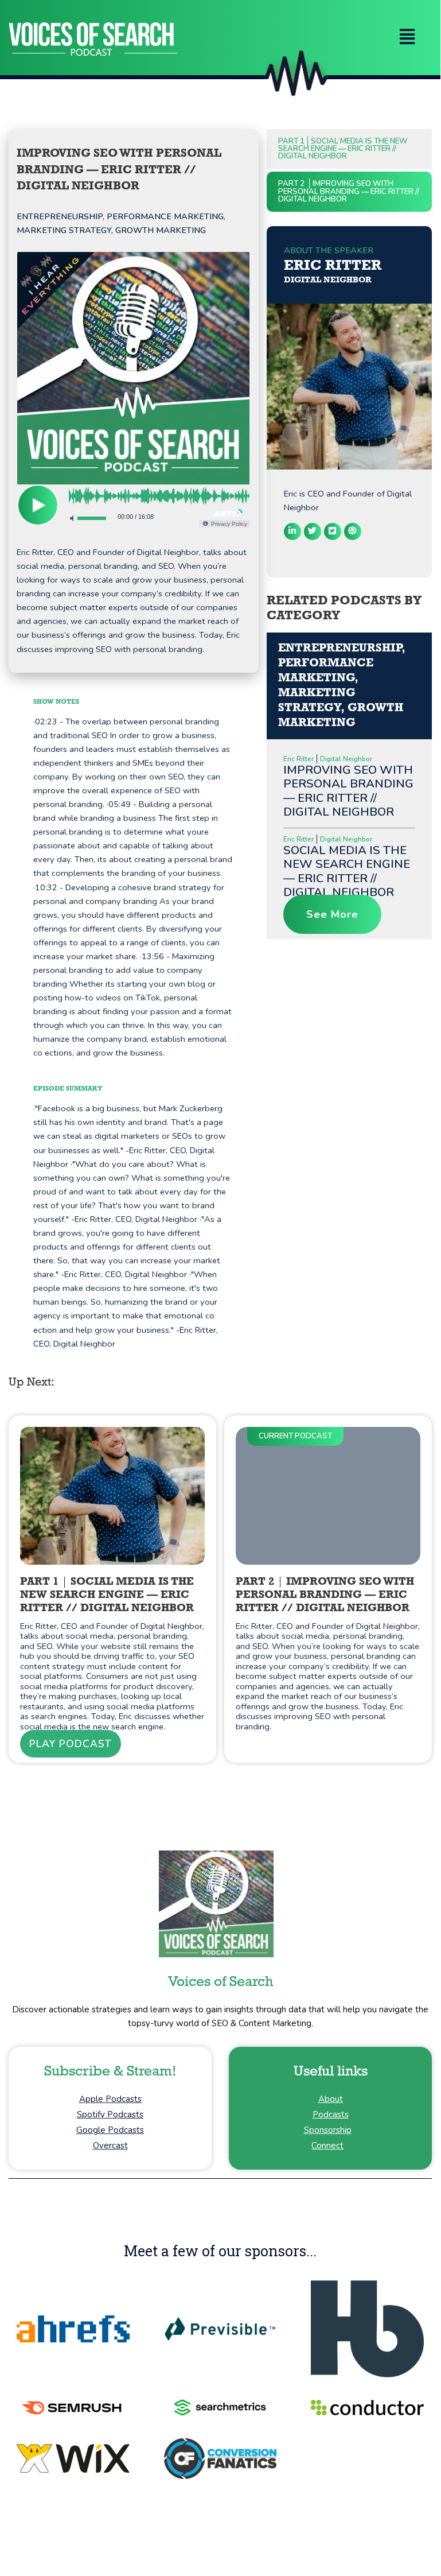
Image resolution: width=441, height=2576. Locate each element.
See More (332, 914)
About (331, 2099)
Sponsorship (328, 2130)
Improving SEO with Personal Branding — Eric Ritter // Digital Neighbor (348, 791)
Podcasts (331, 2115)
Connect (327, 2146)
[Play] (38, 505)
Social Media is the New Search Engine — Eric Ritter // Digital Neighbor (343, 149)
